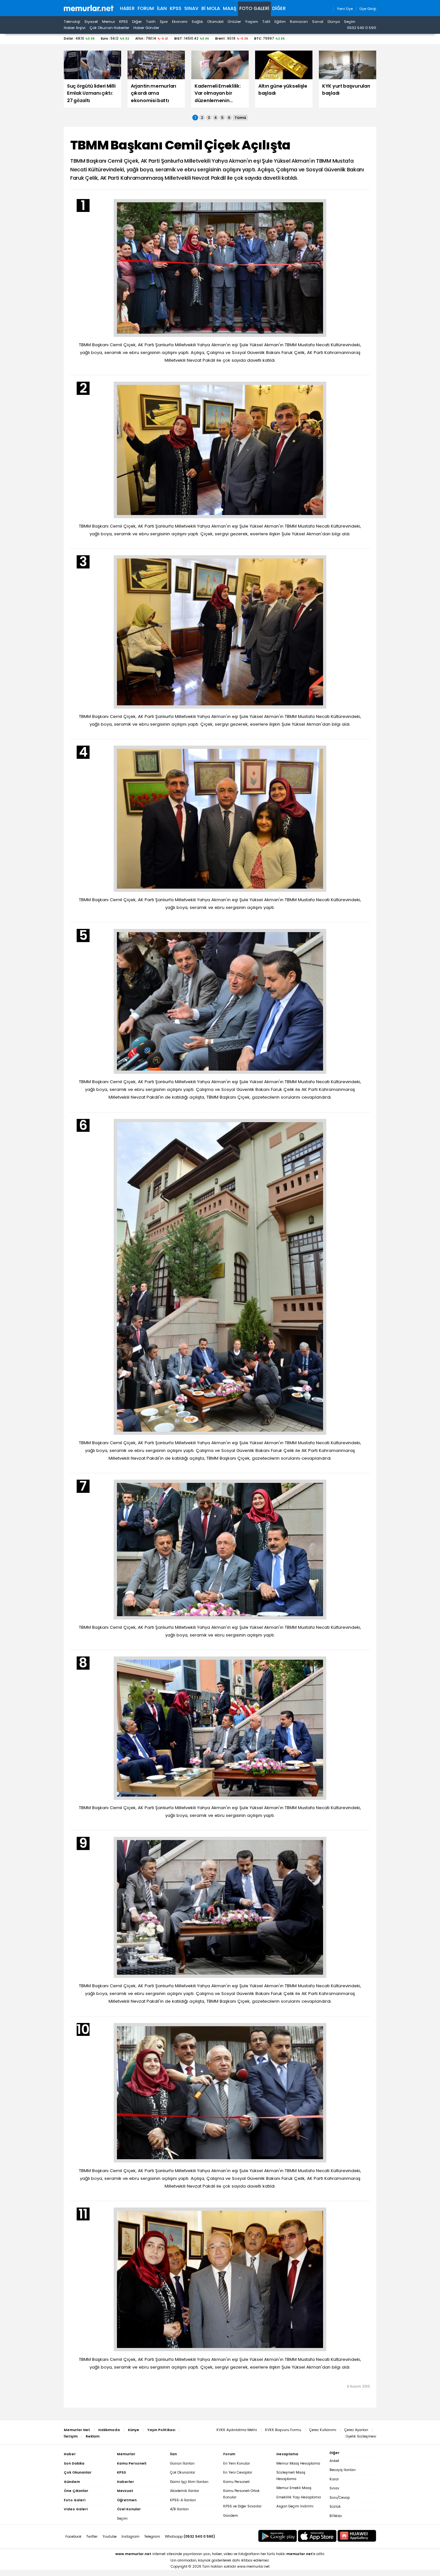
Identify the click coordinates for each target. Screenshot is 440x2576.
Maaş (230, 8)
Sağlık (197, 22)
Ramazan (299, 22)
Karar (334, 2479)
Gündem (231, 2516)
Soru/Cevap (340, 2498)
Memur (109, 22)
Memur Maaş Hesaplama (298, 2463)
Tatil (266, 22)
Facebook (73, 2537)
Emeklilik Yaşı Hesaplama (299, 2497)
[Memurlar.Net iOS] (317, 2536)
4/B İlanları (179, 2509)
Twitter (92, 2537)
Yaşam (252, 22)
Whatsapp (190, 2537)
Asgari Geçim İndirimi (295, 2506)
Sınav (191, 8)
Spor (164, 22)
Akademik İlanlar (185, 2491)
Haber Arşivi (75, 28)
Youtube (110, 2537)
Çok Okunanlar (183, 2472)
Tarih (151, 22)
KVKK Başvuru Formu (283, 2430)
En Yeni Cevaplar (238, 2472)
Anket (334, 2461)
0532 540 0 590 (362, 28)
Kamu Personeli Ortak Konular (241, 2494)
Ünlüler (234, 22)
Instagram (130, 2537)
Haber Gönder (146, 28)
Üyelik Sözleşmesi (361, 2436)
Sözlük (335, 2507)
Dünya (334, 22)
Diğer (279, 8)
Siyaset (91, 22)
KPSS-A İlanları (183, 2500)
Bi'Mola (336, 2516)
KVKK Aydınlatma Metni (237, 2430)
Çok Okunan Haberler (109, 28)
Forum (146, 8)
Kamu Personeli (236, 2482)
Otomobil (215, 22)
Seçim (350, 22)
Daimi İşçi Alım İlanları (189, 2482)
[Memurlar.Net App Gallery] (357, 2536)
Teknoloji (72, 22)
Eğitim (280, 22)
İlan (162, 8)
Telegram (152, 2537)
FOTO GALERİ (254, 8)
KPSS (176, 8)
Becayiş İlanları (343, 2470)
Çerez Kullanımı (323, 2430)
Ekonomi (180, 22)
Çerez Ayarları (356, 2430)
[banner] (89, 8)
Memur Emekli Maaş (294, 2488)
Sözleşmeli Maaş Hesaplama (291, 2476)
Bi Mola (211, 8)
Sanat (318, 22)
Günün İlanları (182, 2463)
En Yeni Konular (237, 2463)
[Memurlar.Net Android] (278, 2536)
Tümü (240, 118)
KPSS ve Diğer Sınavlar (242, 2506)
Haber (127, 8)
